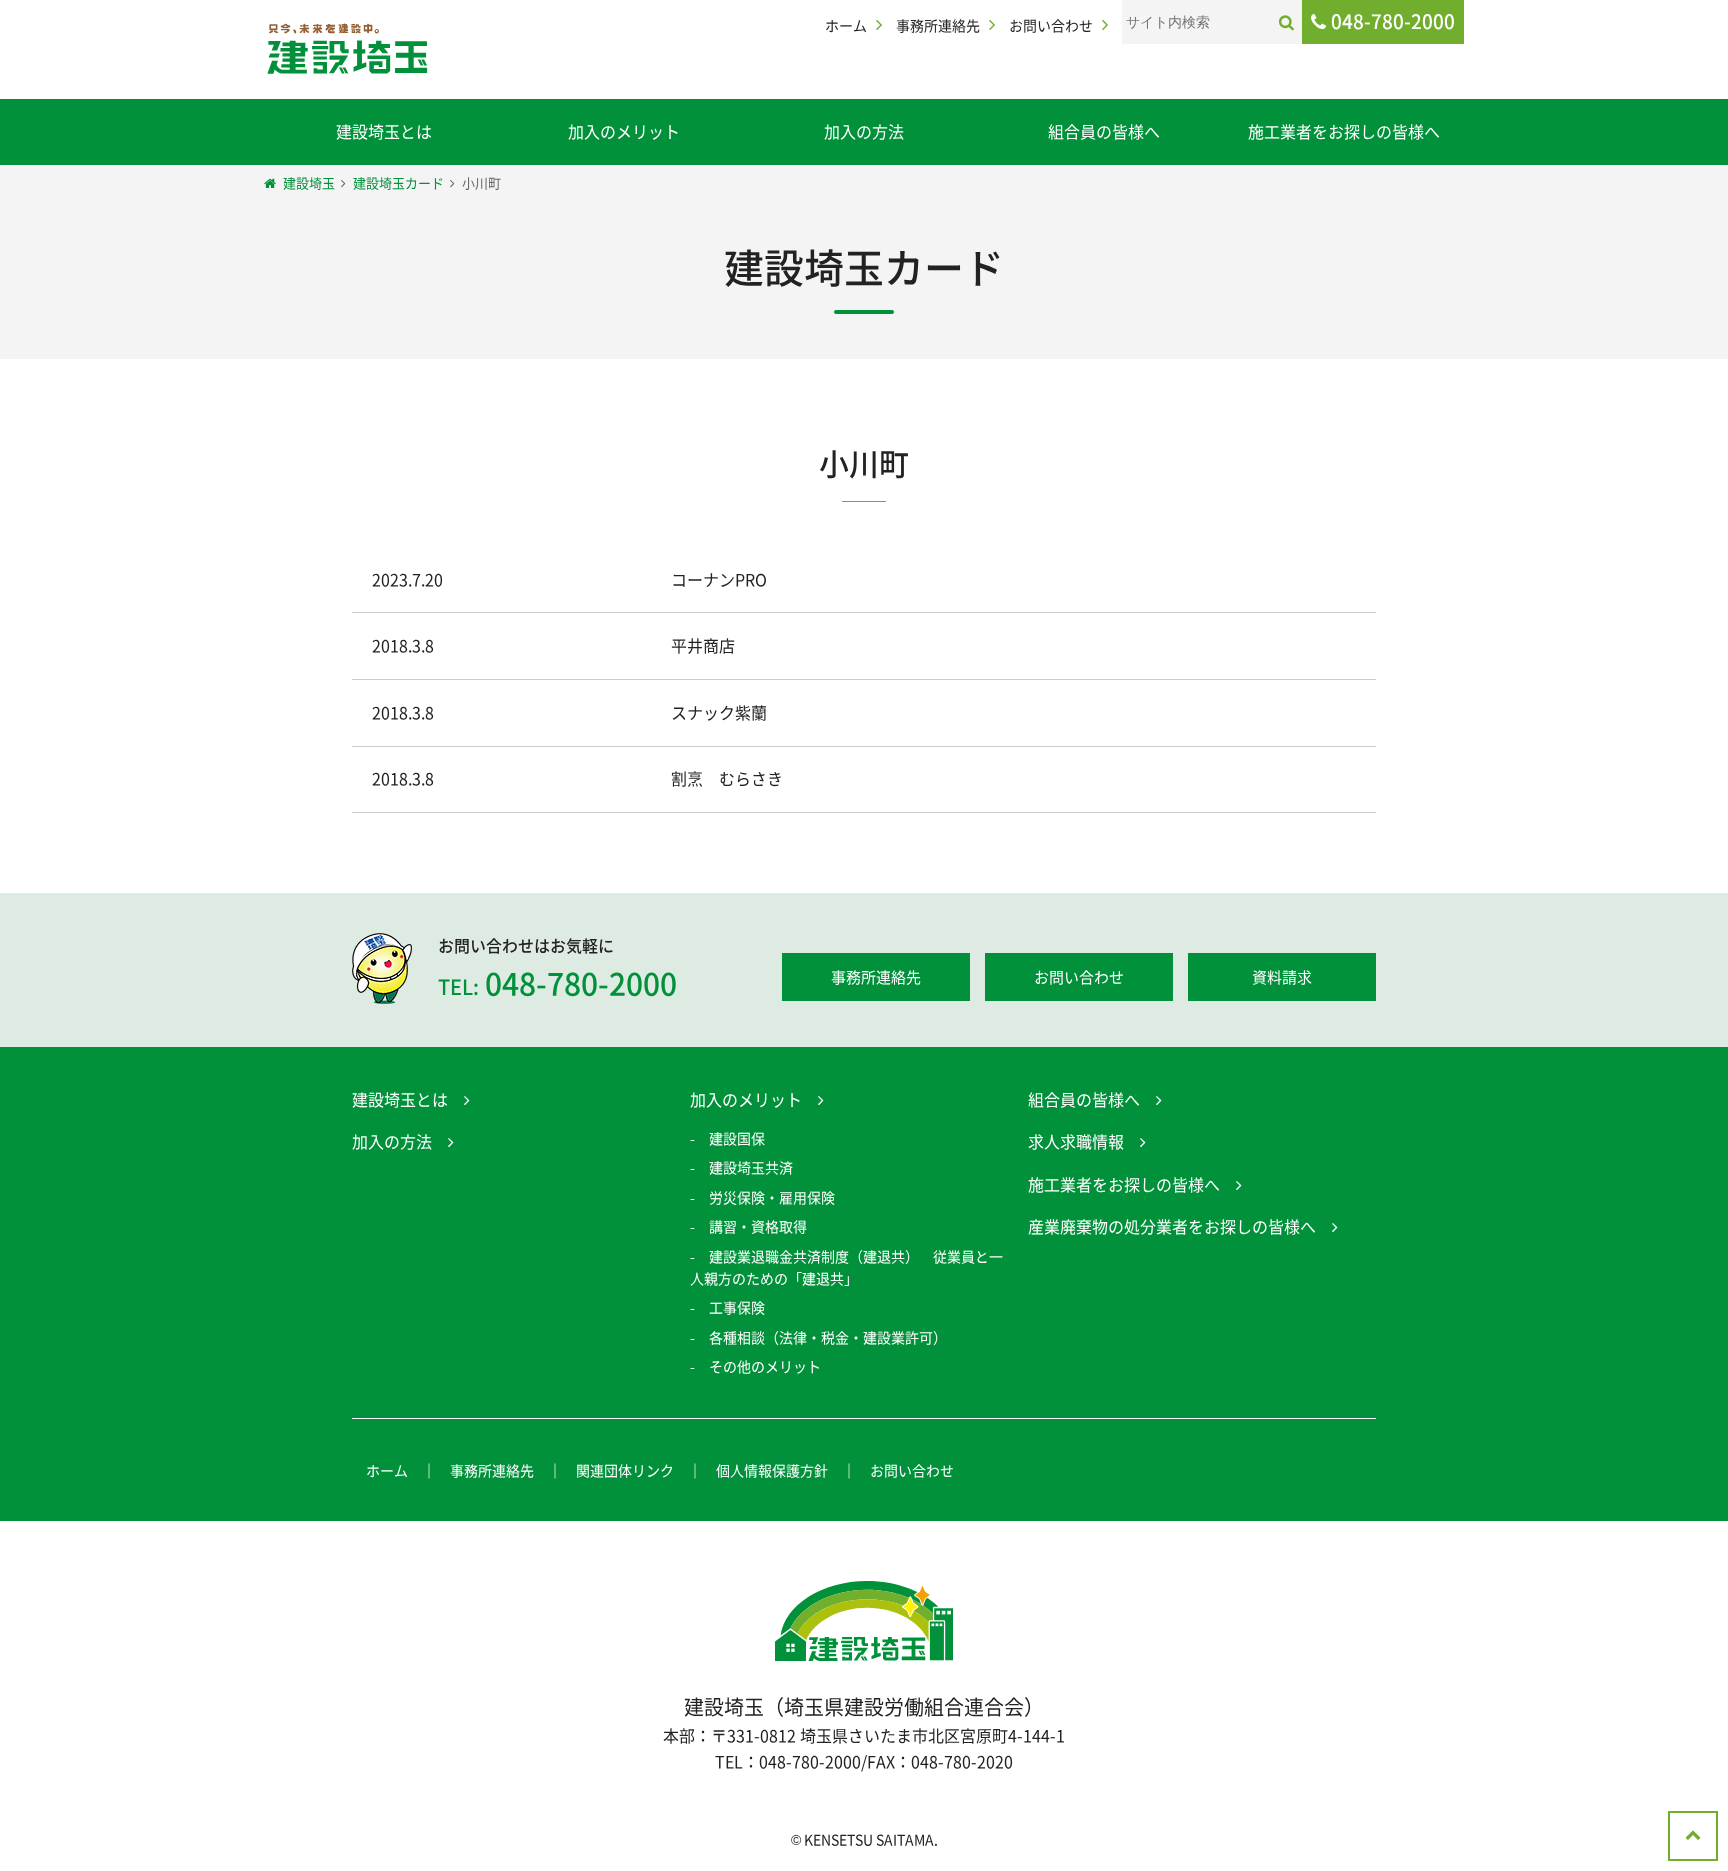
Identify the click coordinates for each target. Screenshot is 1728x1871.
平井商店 (703, 645)
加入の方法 (864, 131)
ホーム (846, 25)
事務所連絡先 (938, 25)
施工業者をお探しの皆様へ (1344, 131)
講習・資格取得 (758, 1226)
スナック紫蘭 (719, 712)
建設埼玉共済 (751, 1167)
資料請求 (1282, 977)
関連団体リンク (625, 1470)
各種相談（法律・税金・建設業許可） (828, 1337)
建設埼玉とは (384, 131)
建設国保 (737, 1138)
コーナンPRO (719, 579)
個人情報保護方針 (772, 1470)
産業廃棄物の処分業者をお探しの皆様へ (1172, 1226)
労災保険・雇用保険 (772, 1197)
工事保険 (737, 1307)
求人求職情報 (1076, 1141)
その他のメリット (765, 1366)
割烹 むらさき (727, 778)
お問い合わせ (1051, 25)
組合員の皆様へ (1104, 131)
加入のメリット (624, 131)
